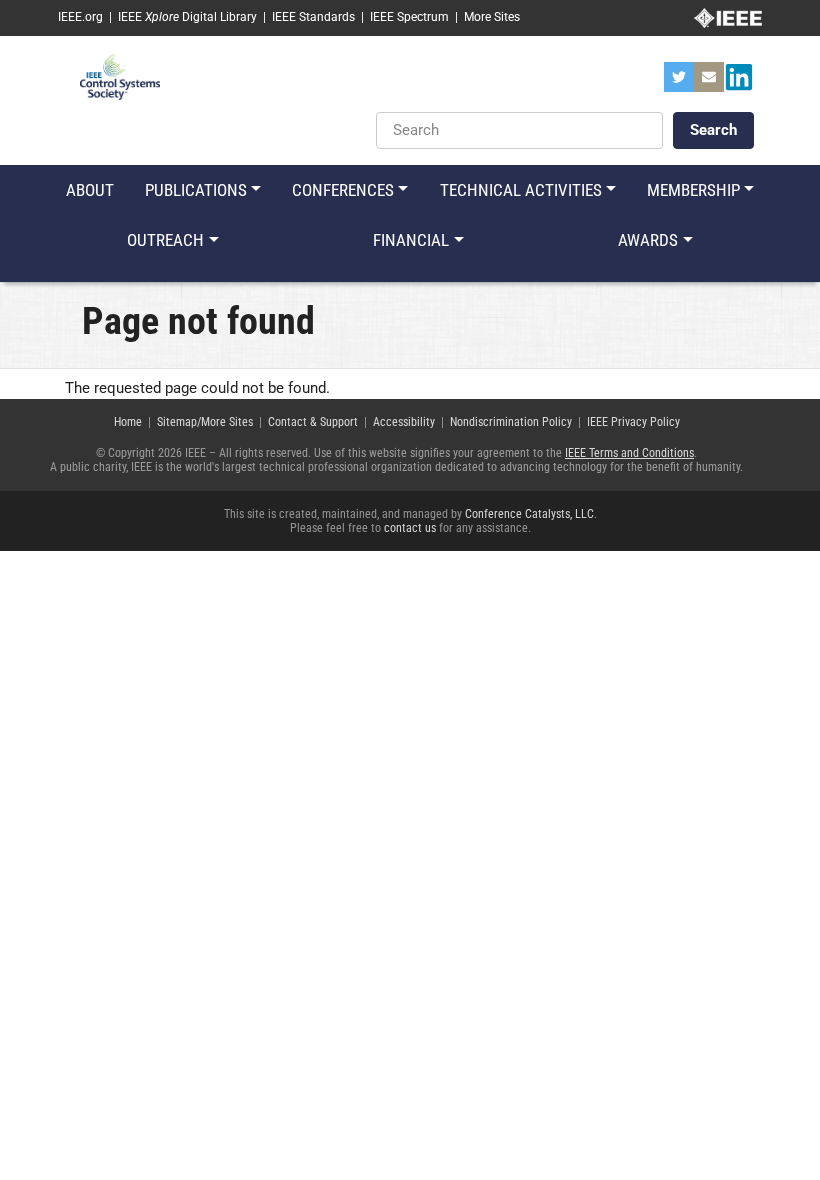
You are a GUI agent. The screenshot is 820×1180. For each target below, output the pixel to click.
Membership (693, 190)
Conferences (343, 190)
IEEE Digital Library (187, 17)
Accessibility (404, 422)
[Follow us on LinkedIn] (739, 83)
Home (128, 422)
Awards (648, 240)
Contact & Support (313, 422)
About (90, 190)
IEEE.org (80, 17)
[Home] (120, 76)
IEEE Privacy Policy (633, 422)
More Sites (492, 17)
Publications (196, 190)
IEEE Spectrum (409, 17)
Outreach (165, 240)
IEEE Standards (313, 17)
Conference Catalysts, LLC (529, 514)
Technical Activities (521, 190)
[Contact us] (709, 83)
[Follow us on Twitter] (679, 83)
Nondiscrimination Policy (511, 422)
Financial (411, 240)
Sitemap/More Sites (205, 422)
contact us (410, 528)
